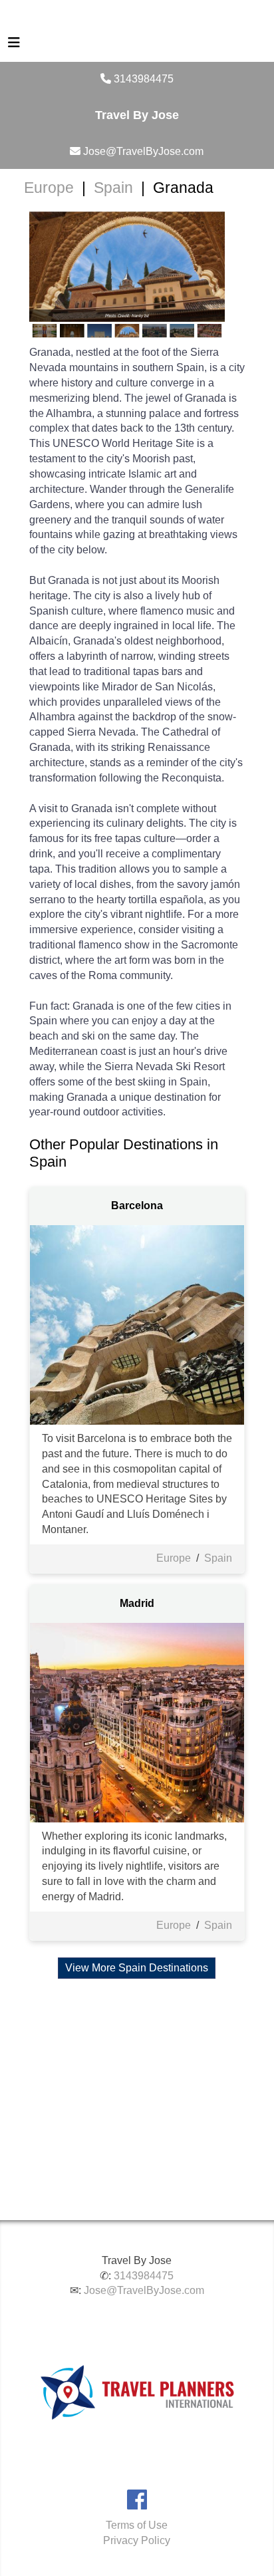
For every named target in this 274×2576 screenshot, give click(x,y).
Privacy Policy (137, 2540)
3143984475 (144, 2276)
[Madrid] (137, 1722)
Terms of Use (137, 2525)
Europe (49, 188)
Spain (113, 188)
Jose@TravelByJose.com (144, 2290)
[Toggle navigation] (14, 46)
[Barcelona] (137, 1324)
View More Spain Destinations (137, 1968)
